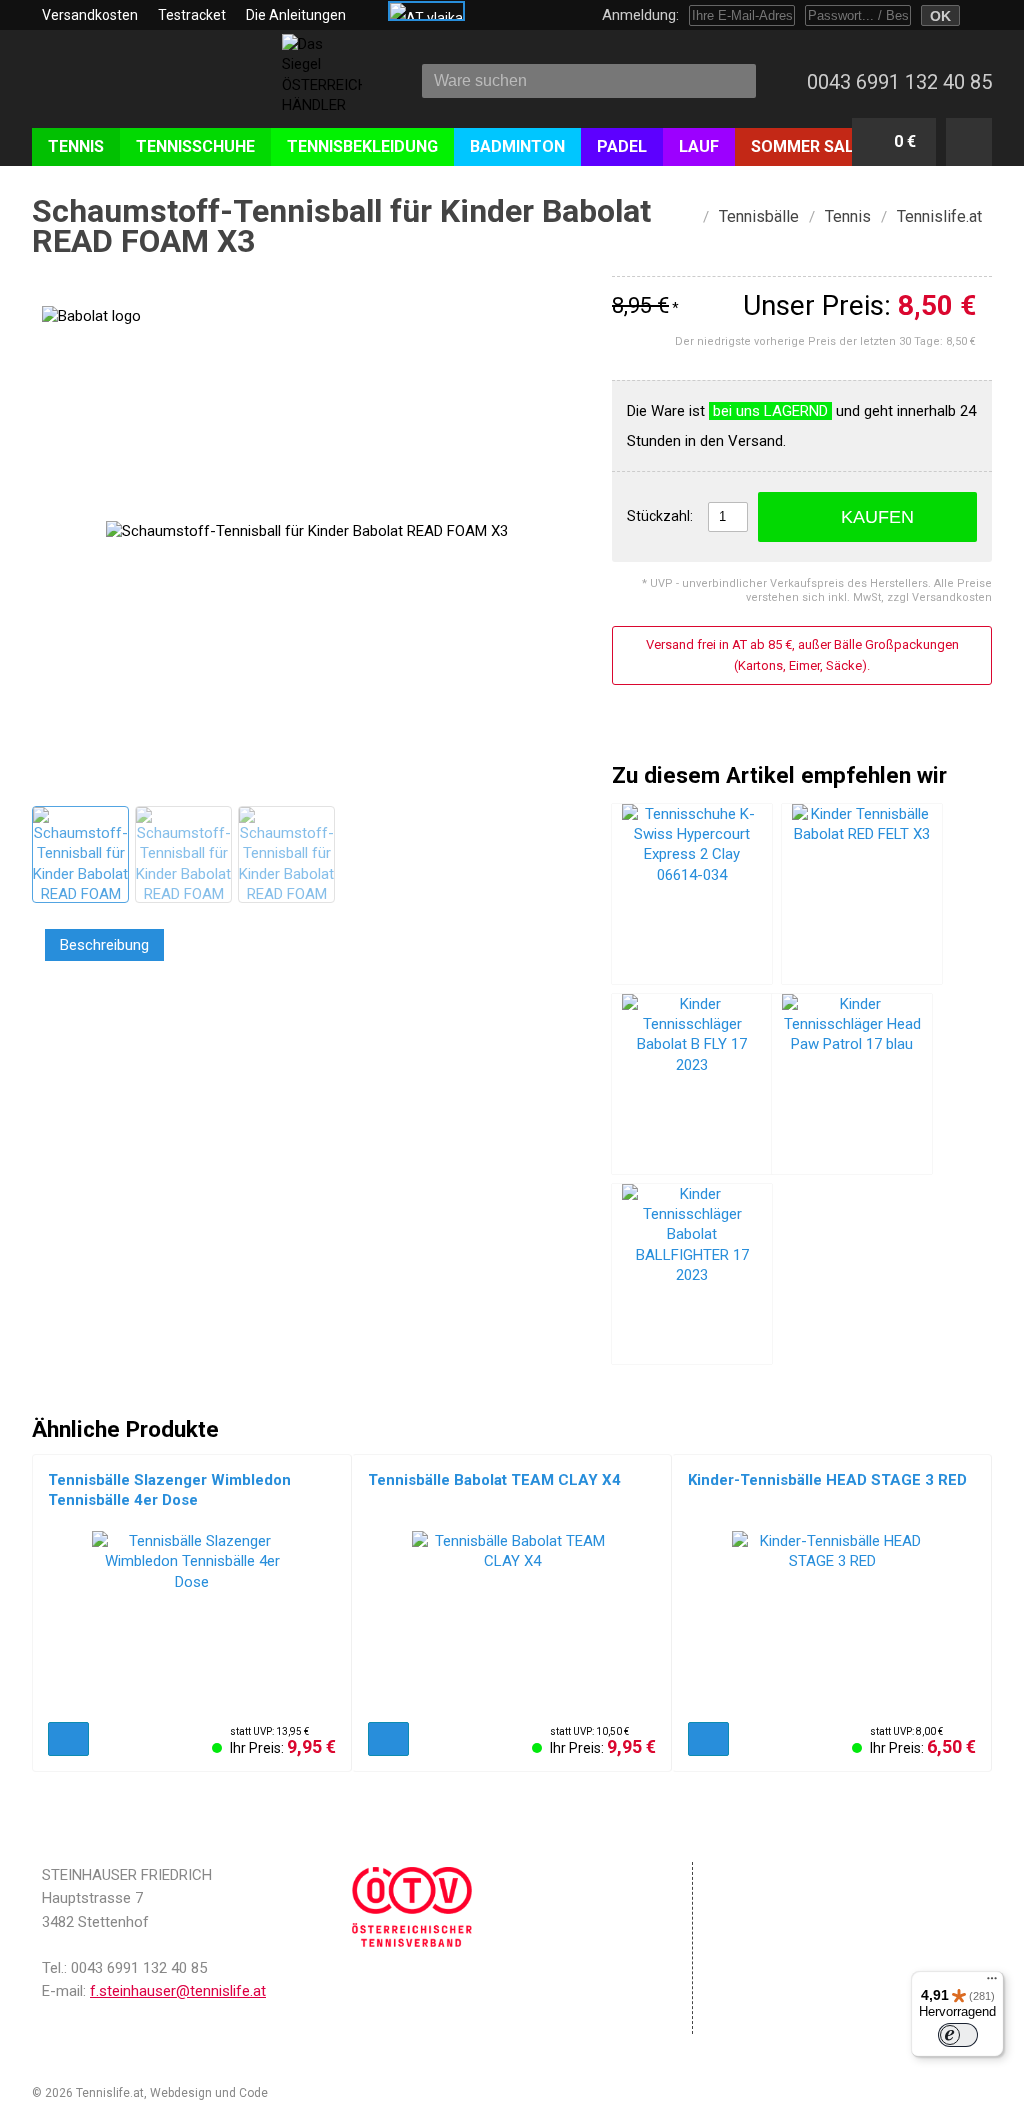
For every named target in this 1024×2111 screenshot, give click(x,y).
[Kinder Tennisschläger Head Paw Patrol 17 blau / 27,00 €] (852, 1084)
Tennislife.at (939, 216)
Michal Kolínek (311, 2093)
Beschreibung (104, 945)
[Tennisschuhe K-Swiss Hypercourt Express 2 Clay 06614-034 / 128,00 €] (692, 894)
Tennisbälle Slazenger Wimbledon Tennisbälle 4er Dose (169, 1490)
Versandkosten (90, 15)
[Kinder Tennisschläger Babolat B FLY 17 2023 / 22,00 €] (692, 1084)
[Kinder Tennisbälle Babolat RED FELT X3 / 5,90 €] (862, 894)
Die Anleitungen (296, 15)
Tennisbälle (759, 216)
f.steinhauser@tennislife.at (178, 1991)
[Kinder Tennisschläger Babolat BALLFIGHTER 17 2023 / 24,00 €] (692, 1274)
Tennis (848, 216)
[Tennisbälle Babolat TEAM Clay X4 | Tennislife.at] (512, 1621)
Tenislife (149, 89)
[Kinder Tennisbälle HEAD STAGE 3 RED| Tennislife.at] (832, 1621)
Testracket (192, 15)
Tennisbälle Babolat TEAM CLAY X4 (494, 1480)
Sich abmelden (771, 2020)
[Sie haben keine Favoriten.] (969, 142)
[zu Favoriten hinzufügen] (984, 246)
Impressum (760, 1874)
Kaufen (877, 517)
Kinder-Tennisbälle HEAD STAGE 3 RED (827, 1480)
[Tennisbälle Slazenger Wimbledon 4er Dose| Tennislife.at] (192, 1621)
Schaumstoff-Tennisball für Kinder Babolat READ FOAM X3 (341, 226)
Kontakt (748, 1960)
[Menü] (992, 1983)
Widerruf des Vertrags (795, 1985)
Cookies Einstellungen (795, 1935)
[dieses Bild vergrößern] (79, 853)
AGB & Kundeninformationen (817, 1899)
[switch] (958, 2035)
